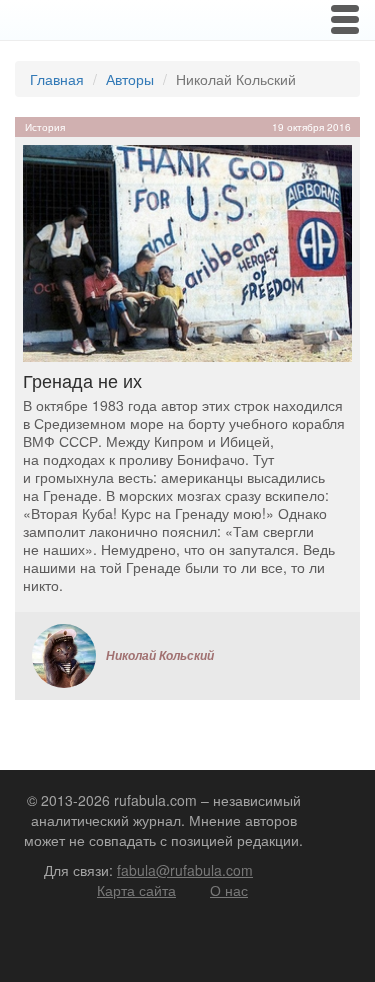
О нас (229, 890)
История (45, 127)
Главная (57, 79)
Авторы (130, 79)
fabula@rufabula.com (185, 870)
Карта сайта (136, 890)
